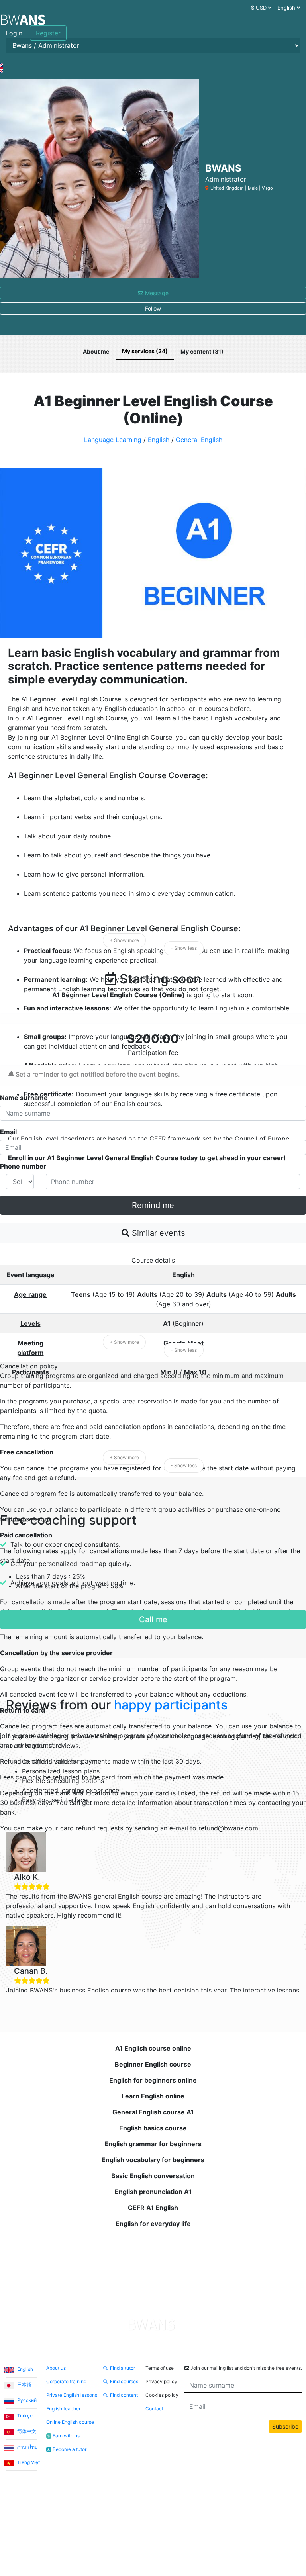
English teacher (63, 2409)
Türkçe (24, 2416)
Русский (26, 2400)
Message (156, 293)
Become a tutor (67, 2449)
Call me (153, 1619)
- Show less (184, 948)
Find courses (124, 2381)
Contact (154, 2409)
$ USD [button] (260, 8)
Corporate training (66, 2381)
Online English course (70, 2422)
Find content (124, 2395)
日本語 (24, 2385)
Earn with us (64, 2436)
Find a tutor (123, 2368)
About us (56, 2368)
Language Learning (113, 440)
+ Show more (124, 940)
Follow (153, 308)
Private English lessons (72, 2395)
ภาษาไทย (27, 2447)
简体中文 (26, 2431)
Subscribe (285, 2426)
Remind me (153, 1205)
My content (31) (202, 351)
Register (48, 33)
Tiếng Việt (28, 2462)
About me (96, 351)
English (159, 440)
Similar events (157, 1233)
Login (14, 33)
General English (199, 440)
